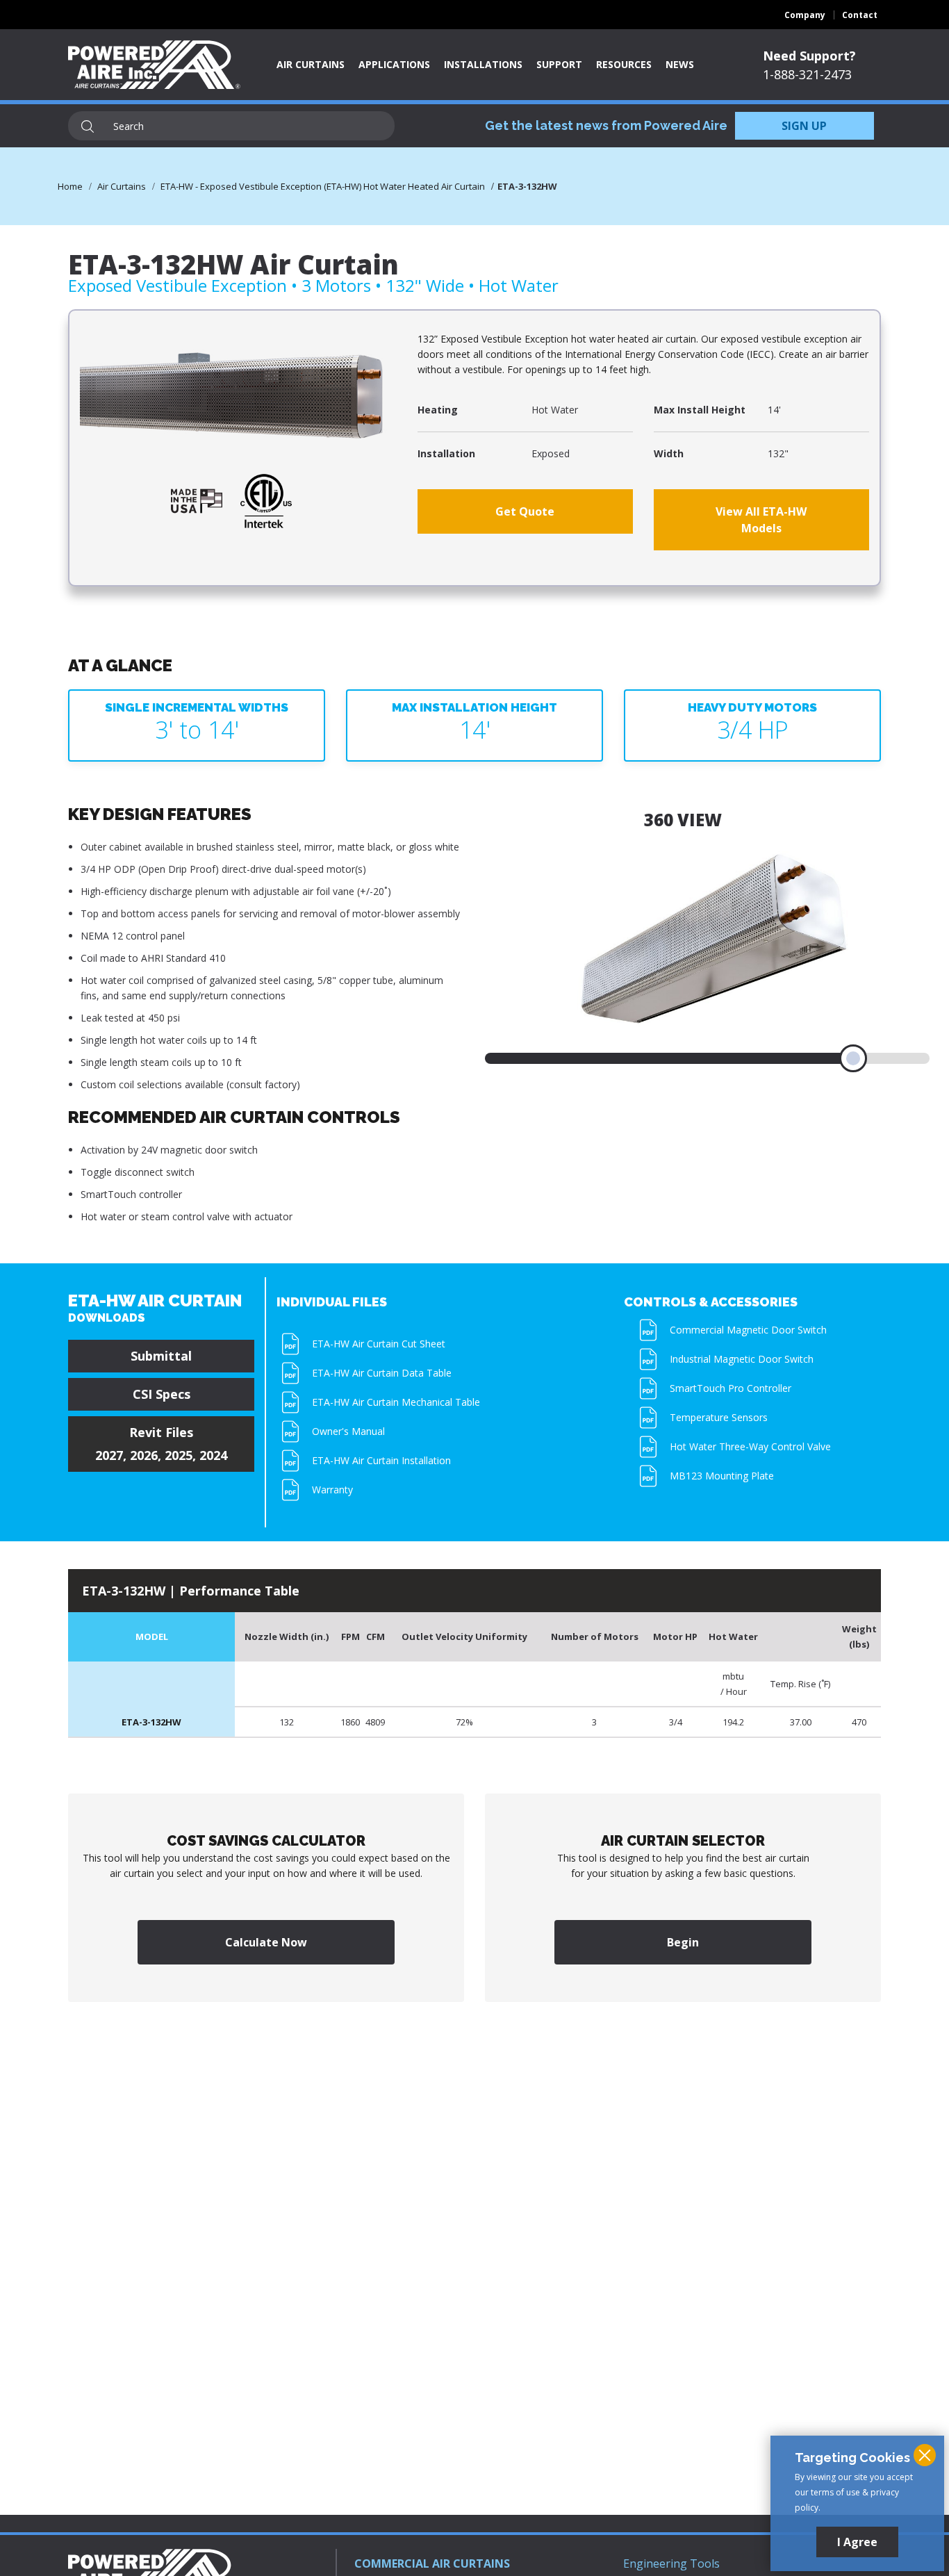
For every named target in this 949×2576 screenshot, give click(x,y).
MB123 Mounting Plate (722, 1476)
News (680, 64)
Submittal (161, 1356)
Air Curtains (311, 64)
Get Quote (525, 511)
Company (805, 15)
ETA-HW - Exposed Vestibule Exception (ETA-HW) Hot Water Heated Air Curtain (323, 186)
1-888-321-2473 (807, 74)
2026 (144, 1455)
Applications (394, 64)
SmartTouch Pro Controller (731, 1388)
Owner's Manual (348, 1431)
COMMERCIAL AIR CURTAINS (432, 2563)
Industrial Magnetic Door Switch (742, 1359)
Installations (483, 64)
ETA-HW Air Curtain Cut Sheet (379, 1344)
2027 (109, 1455)
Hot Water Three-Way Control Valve (750, 1446)
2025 (179, 1455)
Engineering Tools (671, 2563)
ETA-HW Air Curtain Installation (381, 1460)
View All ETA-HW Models (761, 520)
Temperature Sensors (719, 1417)
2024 (213, 1455)
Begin (683, 1942)
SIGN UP (804, 126)
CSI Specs (162, 1394)
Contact (860, 15)
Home (70, 186)
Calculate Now (266, 1942)
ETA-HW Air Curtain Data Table (382, 1373)
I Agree (857, 2542)
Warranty (332, 1490)
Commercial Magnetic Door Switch (748, 1330)
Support (559, 64)
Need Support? (809, 56)
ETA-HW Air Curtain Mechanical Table (396, 1402)
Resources (624, 64)
